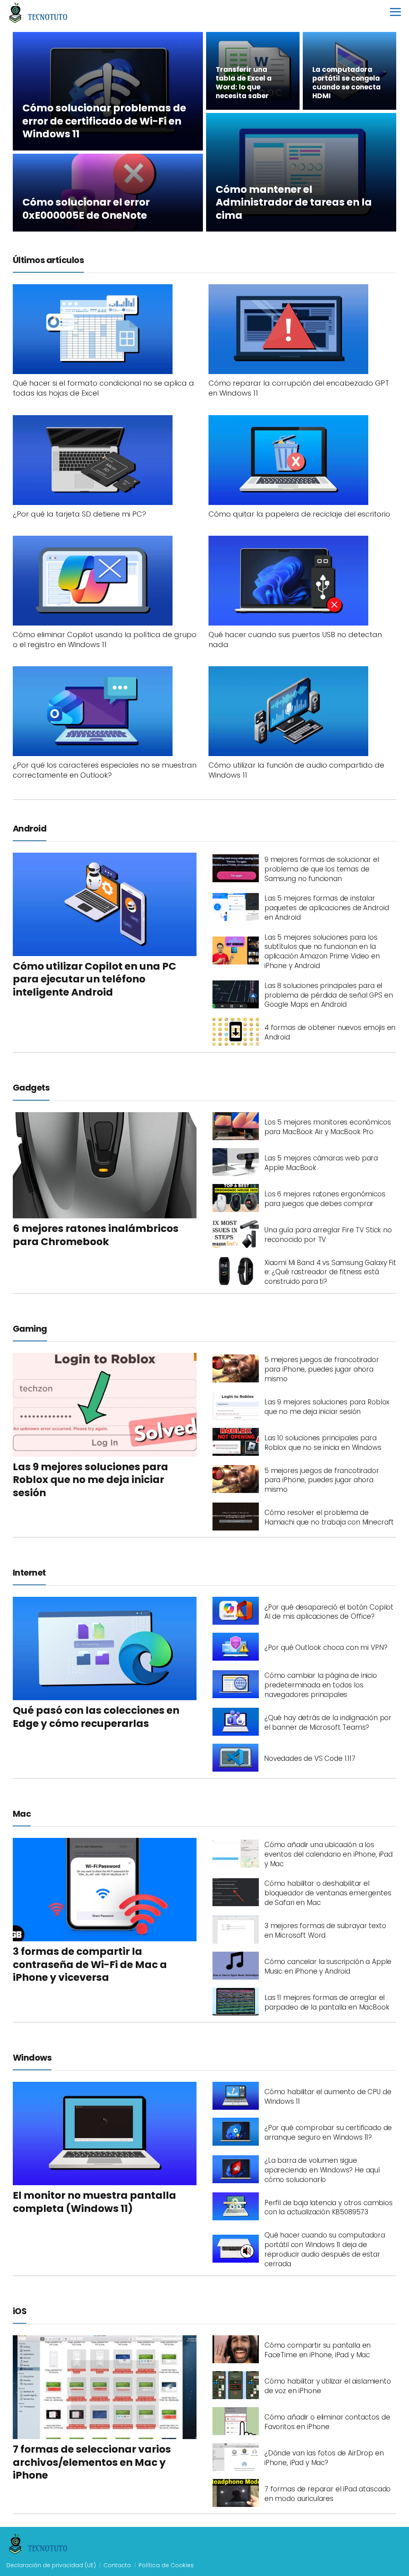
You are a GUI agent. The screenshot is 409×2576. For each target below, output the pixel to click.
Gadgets (31, 1088)
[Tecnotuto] (38, 12)
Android (30, 829)
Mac (22, 1814)
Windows (32, 2058)
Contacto (117, 2565)
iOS (20, 2311)
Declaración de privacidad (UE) (51, 2565)
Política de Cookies (166, 2565)
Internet (29, 1573)
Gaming (30, 1329)
